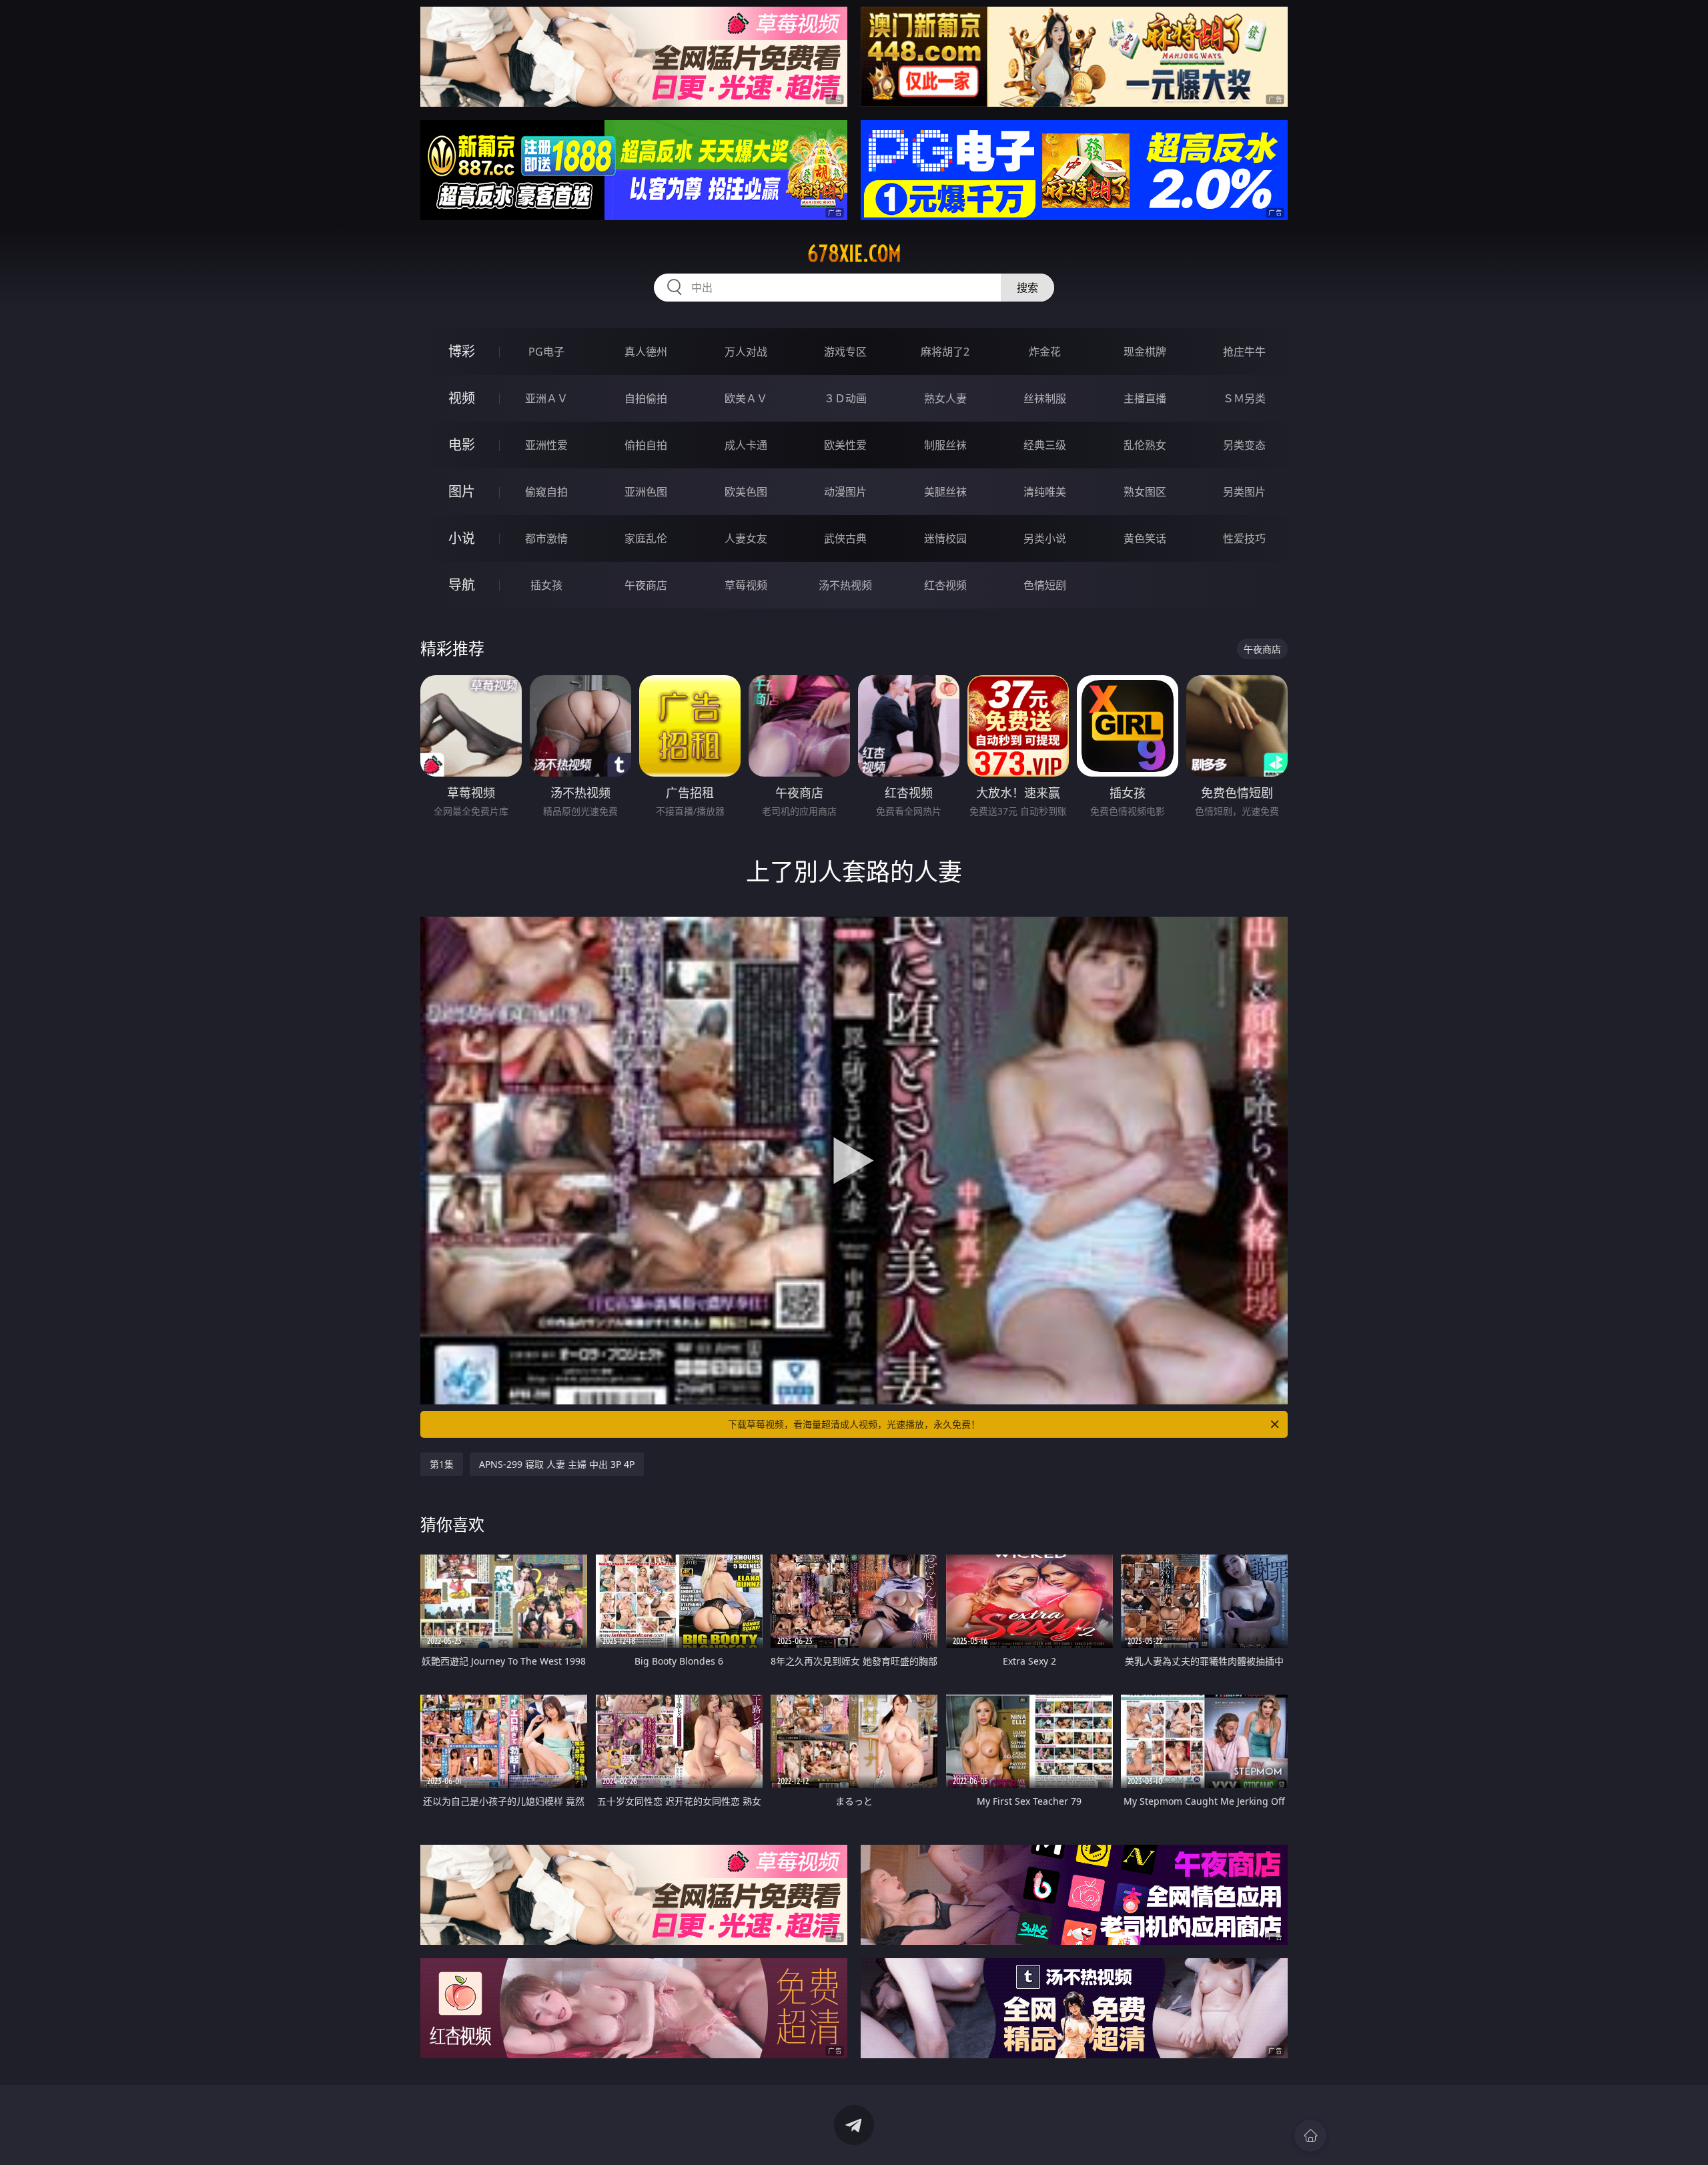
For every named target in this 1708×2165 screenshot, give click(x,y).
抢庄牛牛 (1244, 352)
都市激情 (546, 538)
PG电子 (546, 352)
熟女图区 (1145, 492)
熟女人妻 (945, 398)
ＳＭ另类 (1244, 398)
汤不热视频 (845, 585)
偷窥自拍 (546, 492)
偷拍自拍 (646, 445)
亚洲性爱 (546, 445)
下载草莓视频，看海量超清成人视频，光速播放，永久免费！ (854, 1424)
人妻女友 (746, 538)
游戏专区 (845, 352)
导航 (462, 585)
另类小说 (1045, 538)
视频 (462, 398)
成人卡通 (746, 445)
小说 (462, 538)
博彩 (462, 351)
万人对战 (746, 352)
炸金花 (1045, 352)
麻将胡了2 (945, 352)
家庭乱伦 (646, 538)
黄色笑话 (1145, 538)
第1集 (442, 1464)
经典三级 (1045, 445)
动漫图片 (845, 492)
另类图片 (1244, 492)
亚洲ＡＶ (546, 398)
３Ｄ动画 (845, 398)
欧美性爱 (845, 445)
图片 (462, 491)
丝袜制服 (1045, 398)
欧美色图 (746, 492)
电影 (462, 445)
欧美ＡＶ (746, 398)
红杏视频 (945, 585)
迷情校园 (945, 538)
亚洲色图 (646, 492)
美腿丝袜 (945, 492)
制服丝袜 (945, 445)
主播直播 (1145, 398)
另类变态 (1244, 445)
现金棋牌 (1145, 352)
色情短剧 (1045, 585)
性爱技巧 (1244, 538)
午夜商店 (646, 585)
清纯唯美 (1045, 492)
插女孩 (546, 585)
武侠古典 (845, 538)
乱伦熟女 (1145, 445)
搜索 (1027, 288)
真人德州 (646, 352)
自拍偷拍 (646, 398)
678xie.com (854, 254)
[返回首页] (1310, 2136)
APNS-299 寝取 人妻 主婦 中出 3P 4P (557, 1464)
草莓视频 (746, 585)
